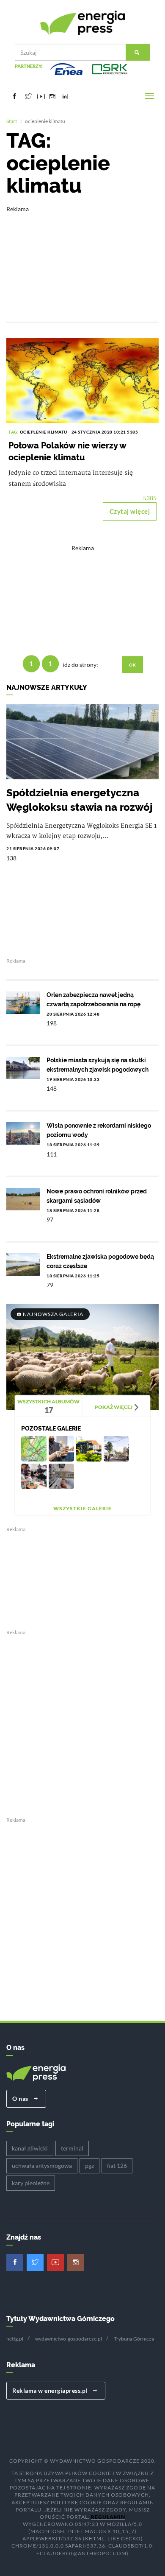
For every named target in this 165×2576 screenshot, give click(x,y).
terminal (72, 2148)
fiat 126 (117, 2166)
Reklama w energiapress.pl (51, 2390)
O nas (21, 2099)
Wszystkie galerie (82, 1508)
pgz (89, 2166)
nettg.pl (15, 2339)
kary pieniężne (31, 2183)
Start (12, 121)
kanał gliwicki (30, 2148)
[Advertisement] (82, 258)
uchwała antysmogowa (42, 2166)
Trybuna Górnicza (134, 2339)
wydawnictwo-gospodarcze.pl (69, 2339)
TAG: (14, 432)
